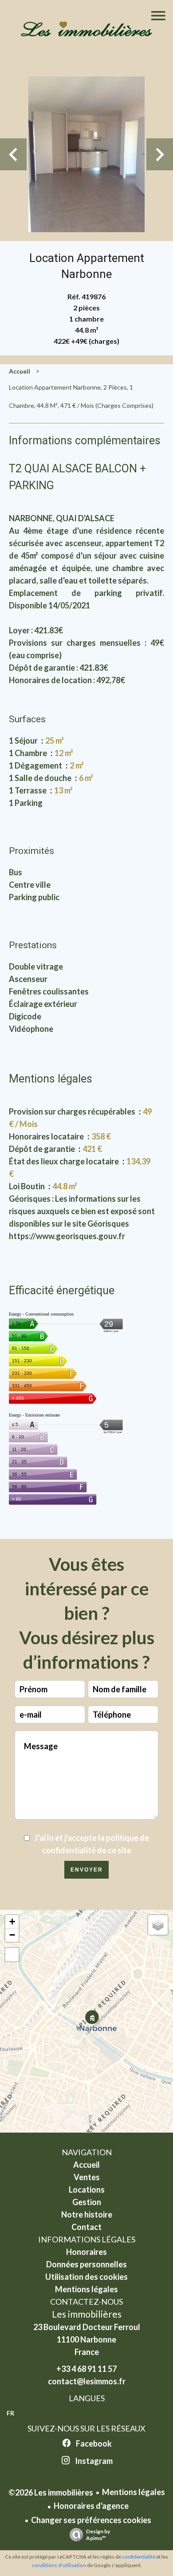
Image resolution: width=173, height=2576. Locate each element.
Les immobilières (87, 2314)
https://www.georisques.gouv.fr (67, 1236)
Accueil (20, 371)
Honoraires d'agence (91, 2506)
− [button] (12, 1935)
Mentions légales (134, 2492)
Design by (98, 2535)
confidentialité (139, 2557)
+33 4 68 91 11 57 (86, 2369)
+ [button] (12, 1922)
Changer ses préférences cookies (91, 2520)
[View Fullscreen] (12, 1955)
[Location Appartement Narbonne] (86, 154)
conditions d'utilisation (59, 2565)
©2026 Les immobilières (51, 2492)
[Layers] (158, 1925)
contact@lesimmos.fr (87, 2381)
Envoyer (87, 1870)
